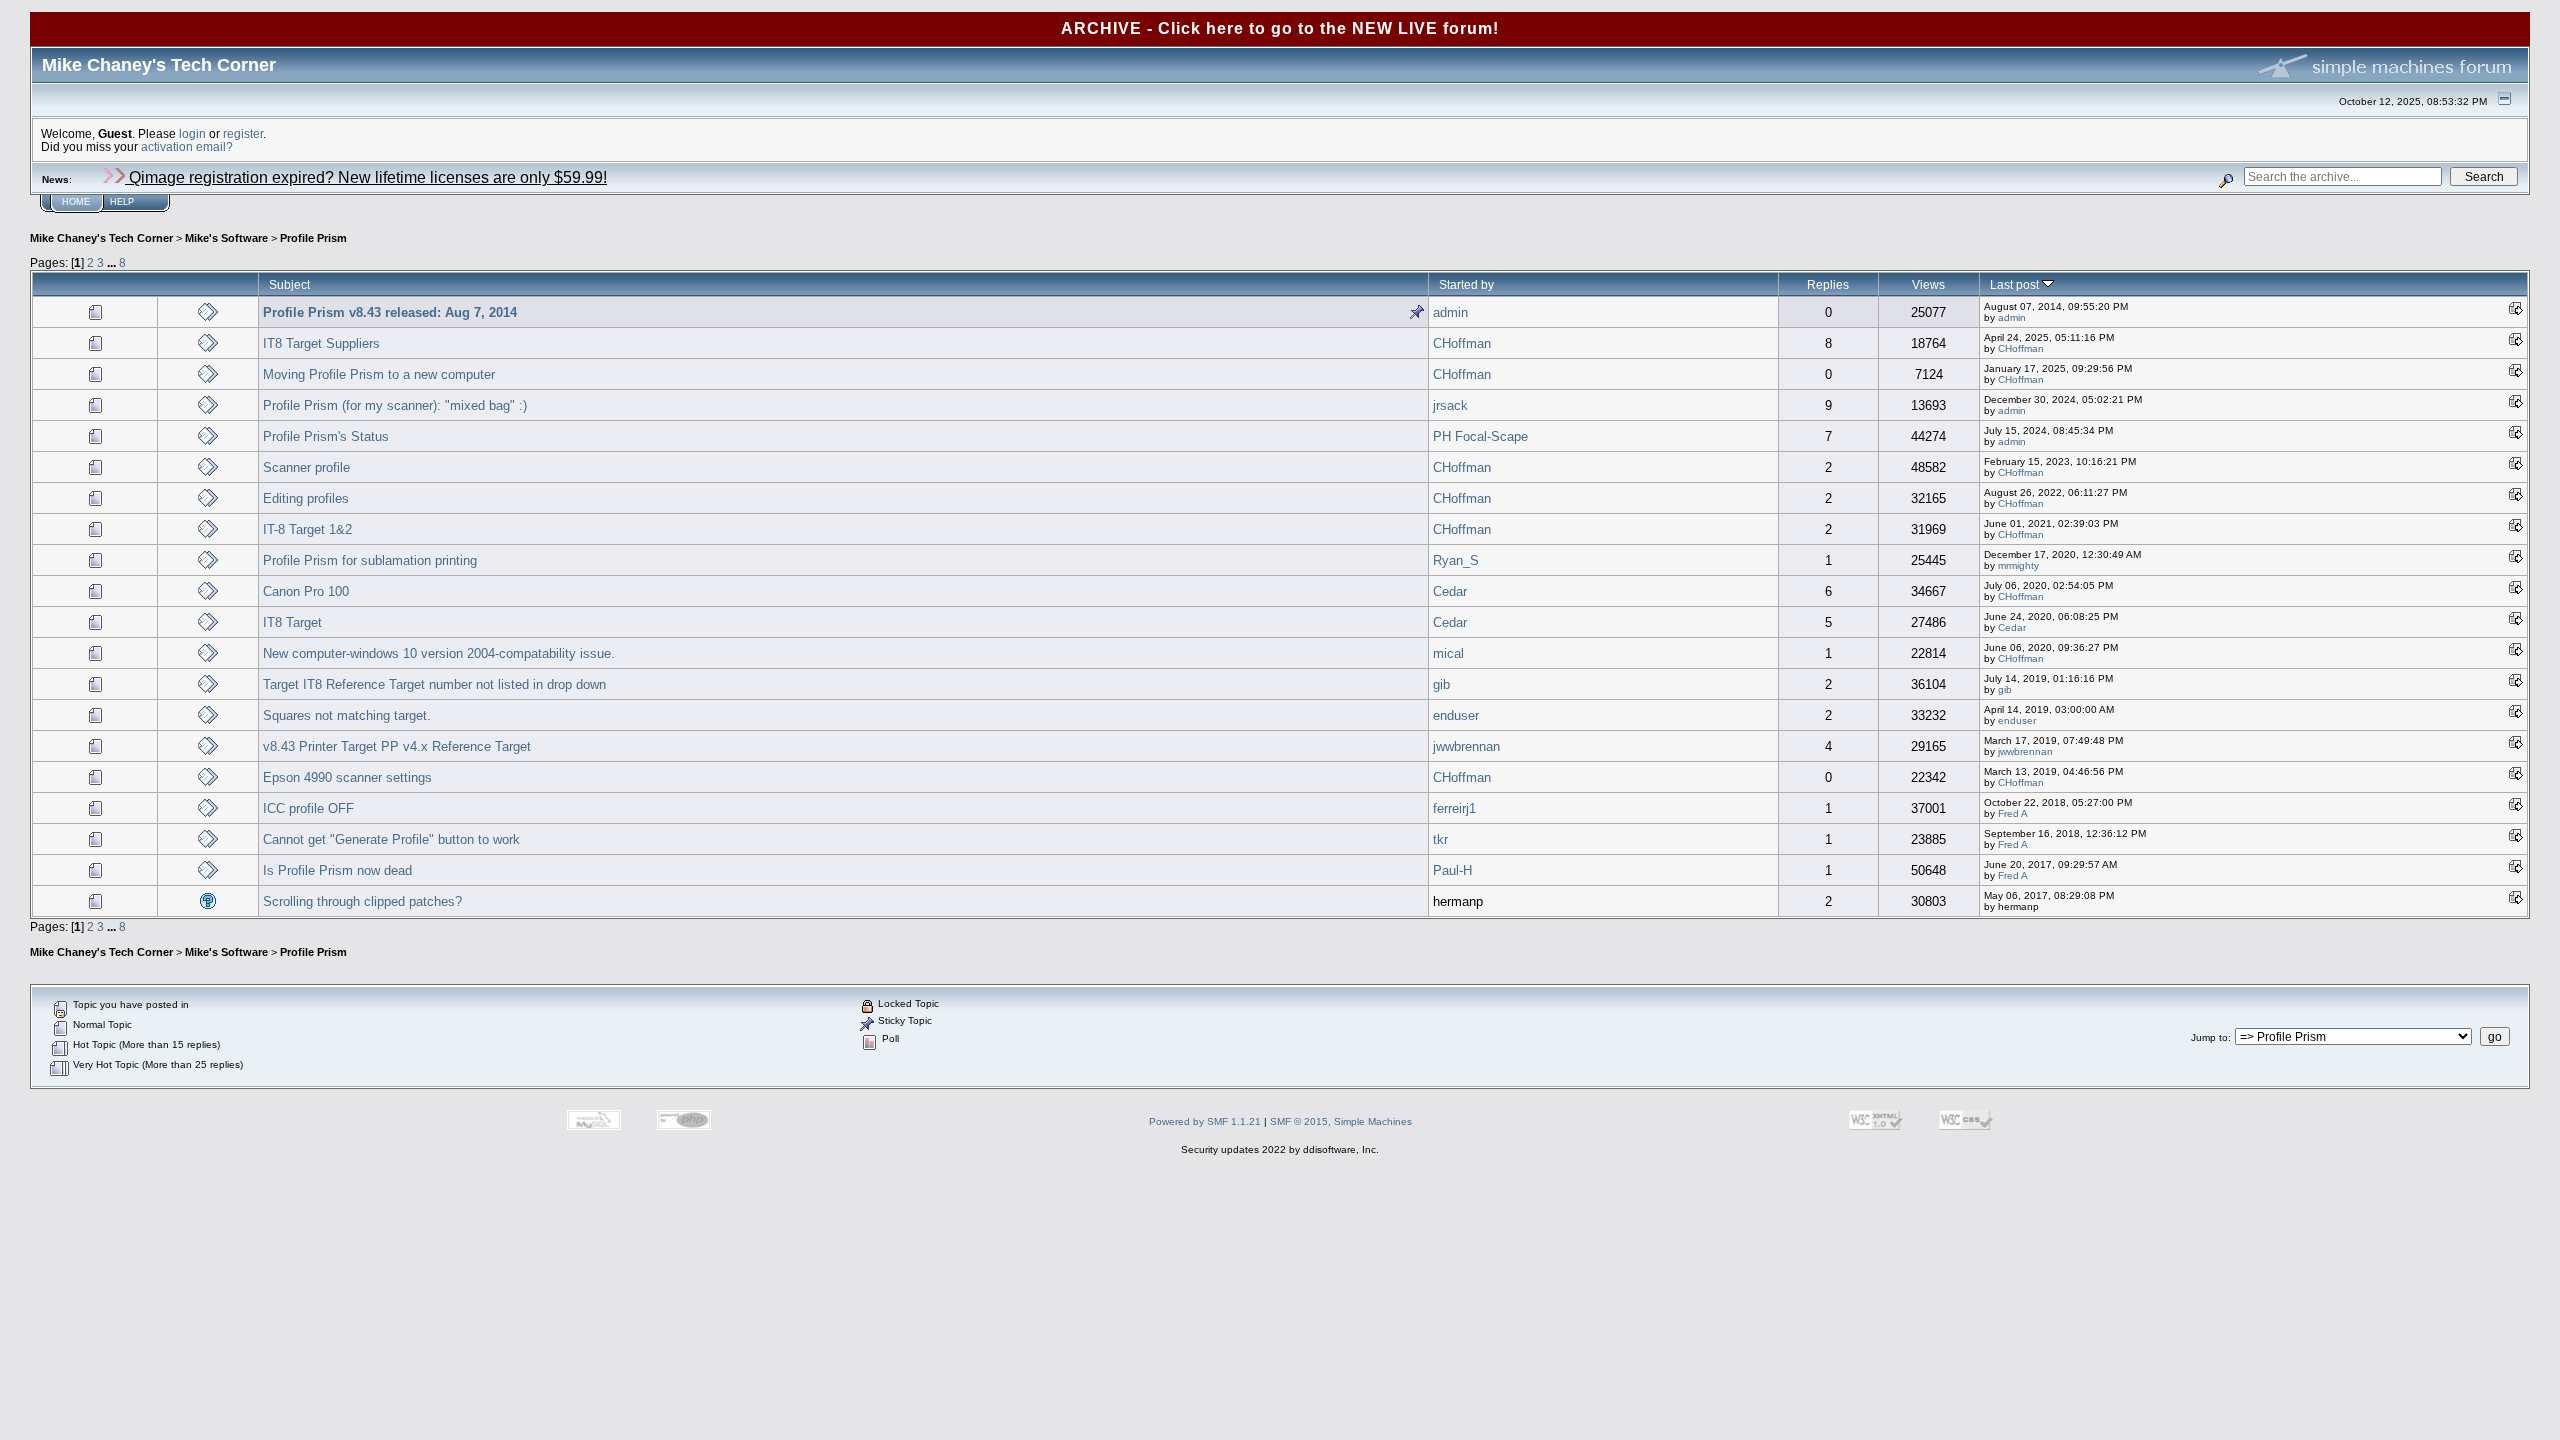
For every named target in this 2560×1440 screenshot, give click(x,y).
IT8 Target (292, 622)
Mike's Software (226, 238)
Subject (289, 284)
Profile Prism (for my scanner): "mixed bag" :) (395, 405)
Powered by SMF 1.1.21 (1205, 1121)
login (192, 133)
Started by (1466, 284)
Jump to (2209, 1037)
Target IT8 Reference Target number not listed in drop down (434, 684)
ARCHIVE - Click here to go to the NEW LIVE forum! (1280, 28)
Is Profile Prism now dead (337, 870)
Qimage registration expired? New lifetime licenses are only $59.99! (366, 177)
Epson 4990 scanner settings (347, 777)
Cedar (1450, 591)
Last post (2016, 284)
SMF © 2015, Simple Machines (1341, 1121)
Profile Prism (313, 238)
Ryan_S (1456, 560)
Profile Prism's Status (326, 436)
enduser (1456, 715)
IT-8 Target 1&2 (307, 529)
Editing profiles (306, 498)
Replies (1828, 284)
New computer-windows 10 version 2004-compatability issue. (439, 653)
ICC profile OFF (308, 808)
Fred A (2013, 813)
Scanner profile (306, 467)
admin (1450, 312)
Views (1928, 284)
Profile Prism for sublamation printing (370, 560)
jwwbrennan (1466, 746)
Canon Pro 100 (306, 591)
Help (122, 202)
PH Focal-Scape (1480, 436)
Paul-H (1452, 870)
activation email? (187, 146)
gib (1441, 684)
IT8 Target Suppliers (321, 343)
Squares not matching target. (347, 715)
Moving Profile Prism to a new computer (379, 374)
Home (76, 202)
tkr (1440, 839)
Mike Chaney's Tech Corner (101, 238)
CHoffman (1462, 343)
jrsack (1450, 405)
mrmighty (2018, 565)
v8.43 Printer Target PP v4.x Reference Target (397, 746)
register (243, 133)
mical (1448, 653)
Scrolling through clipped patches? (362, 901)
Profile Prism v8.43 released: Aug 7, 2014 (390, 312)
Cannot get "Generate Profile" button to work (391, 839)
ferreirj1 (1454, 808)
